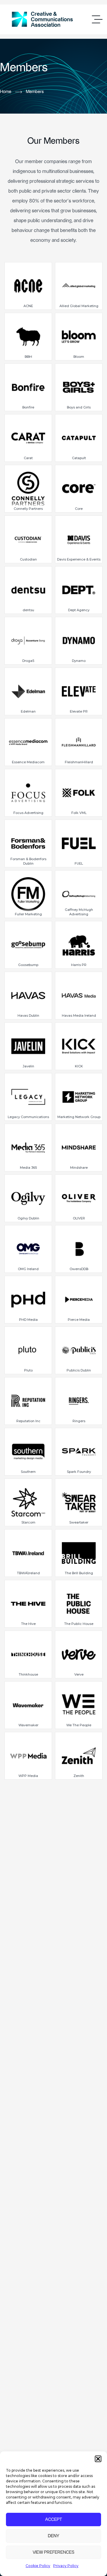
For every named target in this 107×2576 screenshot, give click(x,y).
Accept (54, 2520)
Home (6, 92)
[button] (98, 2459)
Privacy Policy (66, 2566)
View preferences (53, 2552)
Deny (53, 2536)
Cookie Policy (38, 2566)
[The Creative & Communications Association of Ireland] (42, 19)
